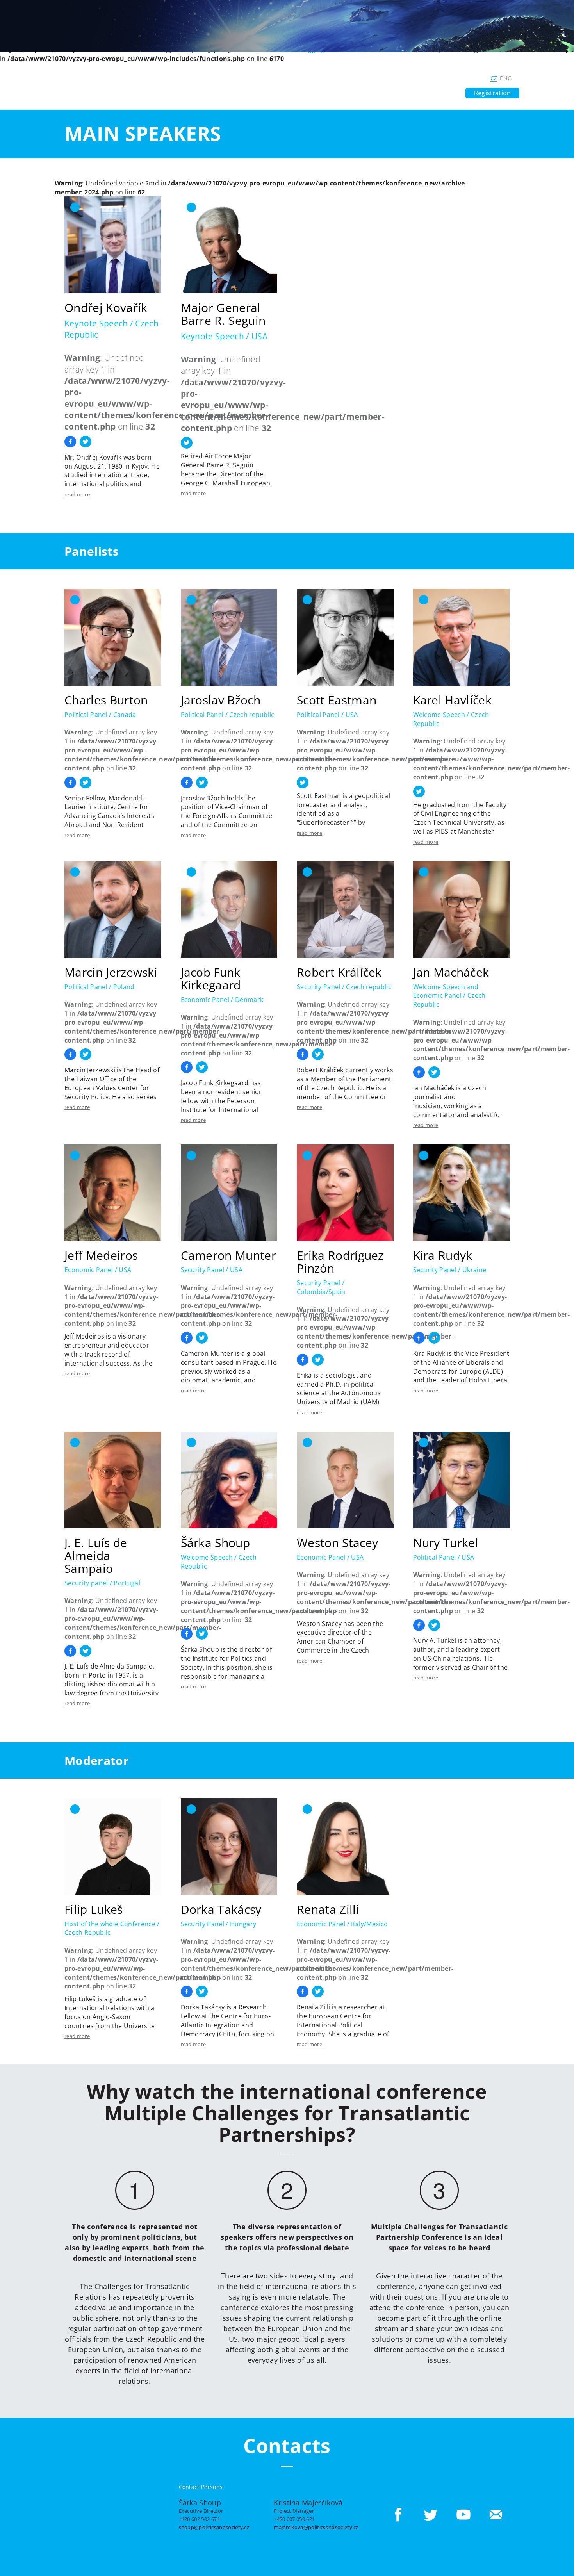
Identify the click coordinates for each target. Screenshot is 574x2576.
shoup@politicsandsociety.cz (214, 2527)
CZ (494, 78)
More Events (344, 93)
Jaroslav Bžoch (221, 700)
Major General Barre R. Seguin (223, 314)
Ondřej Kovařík (106, 308)
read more (77, 494)
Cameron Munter (228, 1255)
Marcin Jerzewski (111, 972)
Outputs (297, 93)
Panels (190, 93)
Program (223, 93)
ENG (506, 78)
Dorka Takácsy (221, 1909)
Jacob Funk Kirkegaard (211, 979)
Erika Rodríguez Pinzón (340, 1262)
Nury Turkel (446, 1543)
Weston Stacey (337, 1543)
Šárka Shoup (216, 1543)
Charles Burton (106, 700)
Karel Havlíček (452, 700)
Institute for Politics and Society (345, 78)
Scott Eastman (337, 700)
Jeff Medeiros (101, 1255)
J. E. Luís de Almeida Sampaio (96, 1555)
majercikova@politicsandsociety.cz (316, 2527)
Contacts (443, 93)
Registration (492, 93)
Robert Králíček (339, 972)
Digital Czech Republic (445, 78)
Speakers (260, 93)
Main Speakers (143, 134)
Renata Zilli (328, 1909)
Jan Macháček (451, 972)
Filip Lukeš (94, 1909)
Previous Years (397, 93)
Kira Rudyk (443, 1255)
